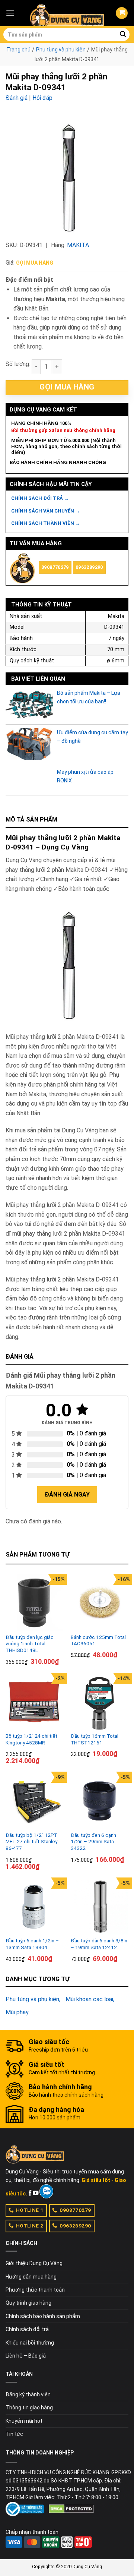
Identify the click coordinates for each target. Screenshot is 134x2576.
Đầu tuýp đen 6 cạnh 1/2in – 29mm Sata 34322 (93, 1842)
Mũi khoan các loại (89, 1999)
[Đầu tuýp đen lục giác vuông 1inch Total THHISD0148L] (34, 1603)
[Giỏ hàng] (122, 13)
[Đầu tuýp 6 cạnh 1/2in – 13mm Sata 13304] (34, 1906)
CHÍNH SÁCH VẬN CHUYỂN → (46, 511)
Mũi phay (17, 2012)
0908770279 (55, 567)
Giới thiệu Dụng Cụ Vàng (34, 2263)
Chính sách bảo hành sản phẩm (43, 2316)
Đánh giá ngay (67, 1494)
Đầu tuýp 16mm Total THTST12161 (95, 1739)
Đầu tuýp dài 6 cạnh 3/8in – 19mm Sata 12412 (99, 1944)
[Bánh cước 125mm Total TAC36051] (100, 1603)
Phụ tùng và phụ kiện (61, 50)
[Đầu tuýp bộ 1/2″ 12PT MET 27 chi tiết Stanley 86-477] (34, 1801)
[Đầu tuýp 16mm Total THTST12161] (100, 1702)
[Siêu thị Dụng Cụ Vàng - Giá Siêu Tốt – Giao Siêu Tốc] (67, 13)
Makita (78, 245)
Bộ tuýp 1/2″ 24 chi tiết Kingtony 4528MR (31, 1739)
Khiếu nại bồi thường (30, 2343)
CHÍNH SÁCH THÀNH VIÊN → (46, 523)
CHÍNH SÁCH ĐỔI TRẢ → (40, 498)
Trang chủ (18, 50)
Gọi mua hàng (35, 263)
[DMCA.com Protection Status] (71, 2509)
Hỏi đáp (42, 98)
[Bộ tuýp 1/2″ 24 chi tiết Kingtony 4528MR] (34, 1702)
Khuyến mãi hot (24, 2421)
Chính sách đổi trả (27, 2329)
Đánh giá (17, 98)
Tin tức (14, 2434)
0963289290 (89, 567)
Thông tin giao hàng (29, 2408)
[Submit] (123, 35)
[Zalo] (46, 2191)
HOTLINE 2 (30, 2226)
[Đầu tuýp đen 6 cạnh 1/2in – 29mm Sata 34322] (100, 1801)
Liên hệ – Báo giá (26, 2356)
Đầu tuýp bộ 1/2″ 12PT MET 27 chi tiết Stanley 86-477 (31, 1842)
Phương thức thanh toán (35, 2290)
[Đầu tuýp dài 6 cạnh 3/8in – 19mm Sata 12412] (100, 1906)
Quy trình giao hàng (28, 2303)
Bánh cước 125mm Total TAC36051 (98, 1640)
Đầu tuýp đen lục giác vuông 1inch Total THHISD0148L (30, 1644)
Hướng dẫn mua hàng (31, 2277)
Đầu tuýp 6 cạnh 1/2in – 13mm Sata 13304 (32, 1944)
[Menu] (10, 13)
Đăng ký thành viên (28, 2394)
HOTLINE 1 (30, 2210)
